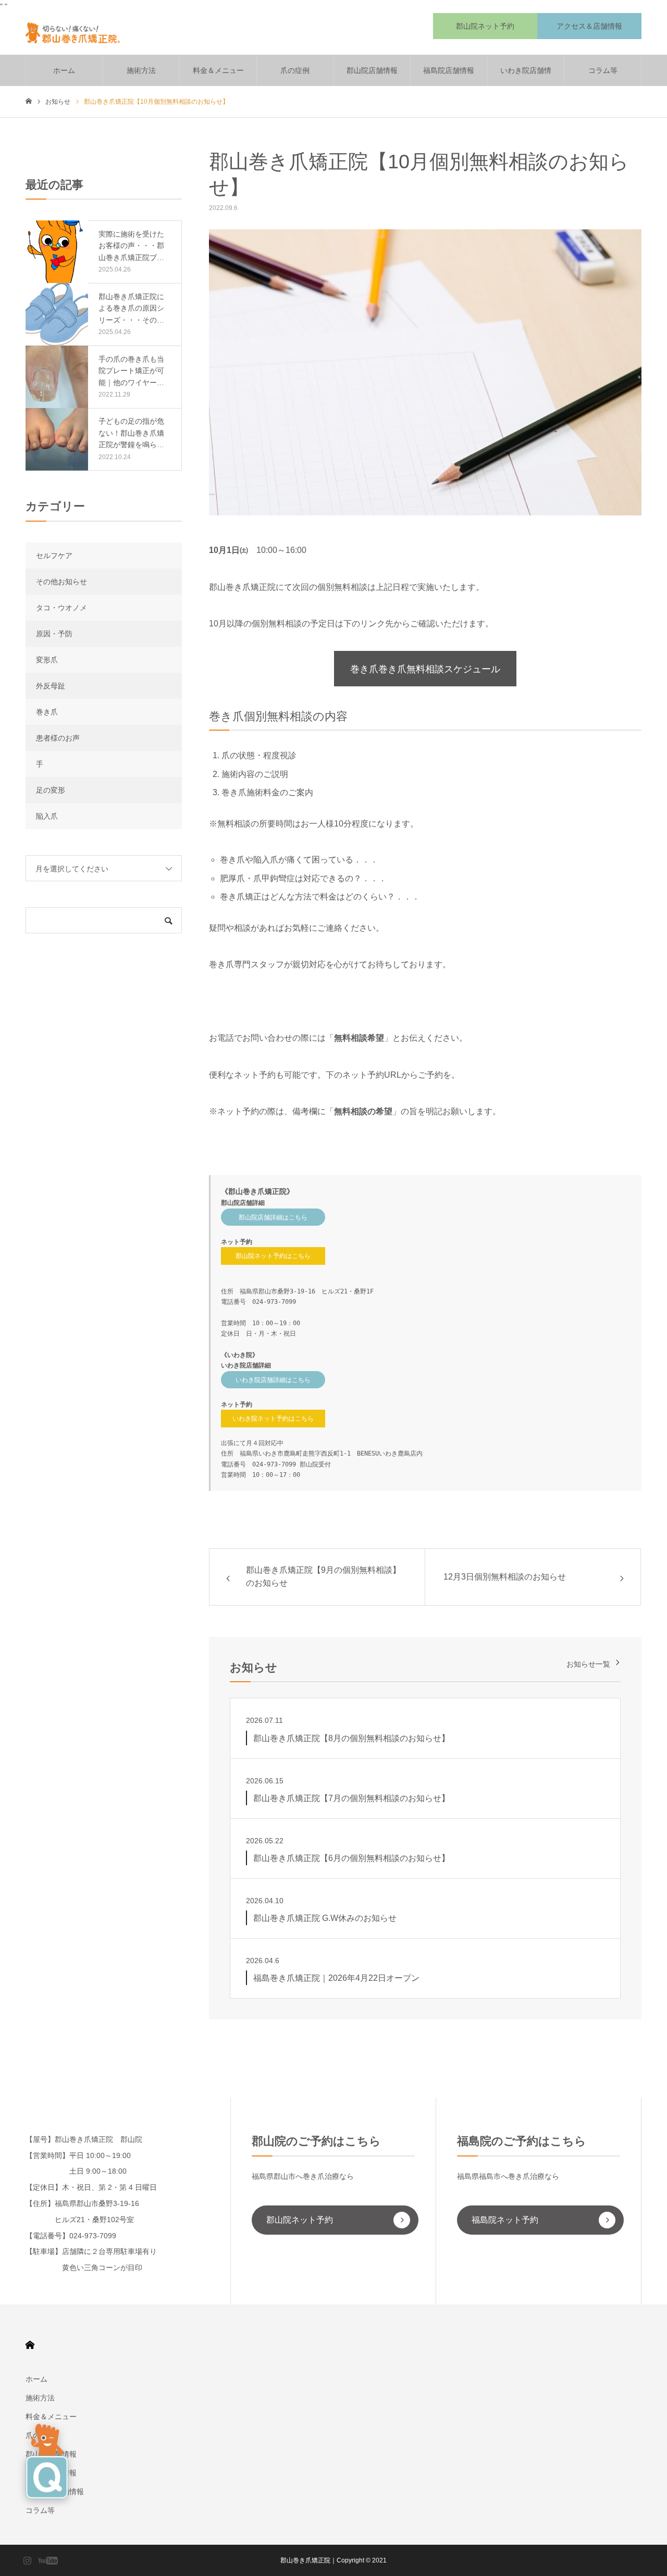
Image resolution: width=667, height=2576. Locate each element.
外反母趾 (51, 686)
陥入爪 (47, 816)
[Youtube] (48, 2560)
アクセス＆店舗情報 (589, 26)
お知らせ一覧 (588, 1664)
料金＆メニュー (218, 70)
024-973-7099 (274, 1302)
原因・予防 (54, 634)
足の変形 (51, 790)
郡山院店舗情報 (372, 70)
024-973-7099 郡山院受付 (292, 1464)
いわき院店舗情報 (526, 76)
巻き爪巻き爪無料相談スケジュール (425, 669)
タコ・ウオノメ (61, 608)
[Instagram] (27, 2560)
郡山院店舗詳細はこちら (273, 1217)
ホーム (64, 70)
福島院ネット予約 (505, 2220)
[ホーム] (29, 101)
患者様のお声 (58, 738)
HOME (30, 2345)
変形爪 (47, 660)
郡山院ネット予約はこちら (273, 1256)
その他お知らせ (61, 582)
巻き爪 (47, 712)
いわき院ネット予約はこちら (273, 1419)
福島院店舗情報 (449, 70)
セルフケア (54, 556)
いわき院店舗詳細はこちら (273, 1380)
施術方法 (141, 70)
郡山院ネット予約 (485, 26)
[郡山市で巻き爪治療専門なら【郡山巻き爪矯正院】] (77, 34)
